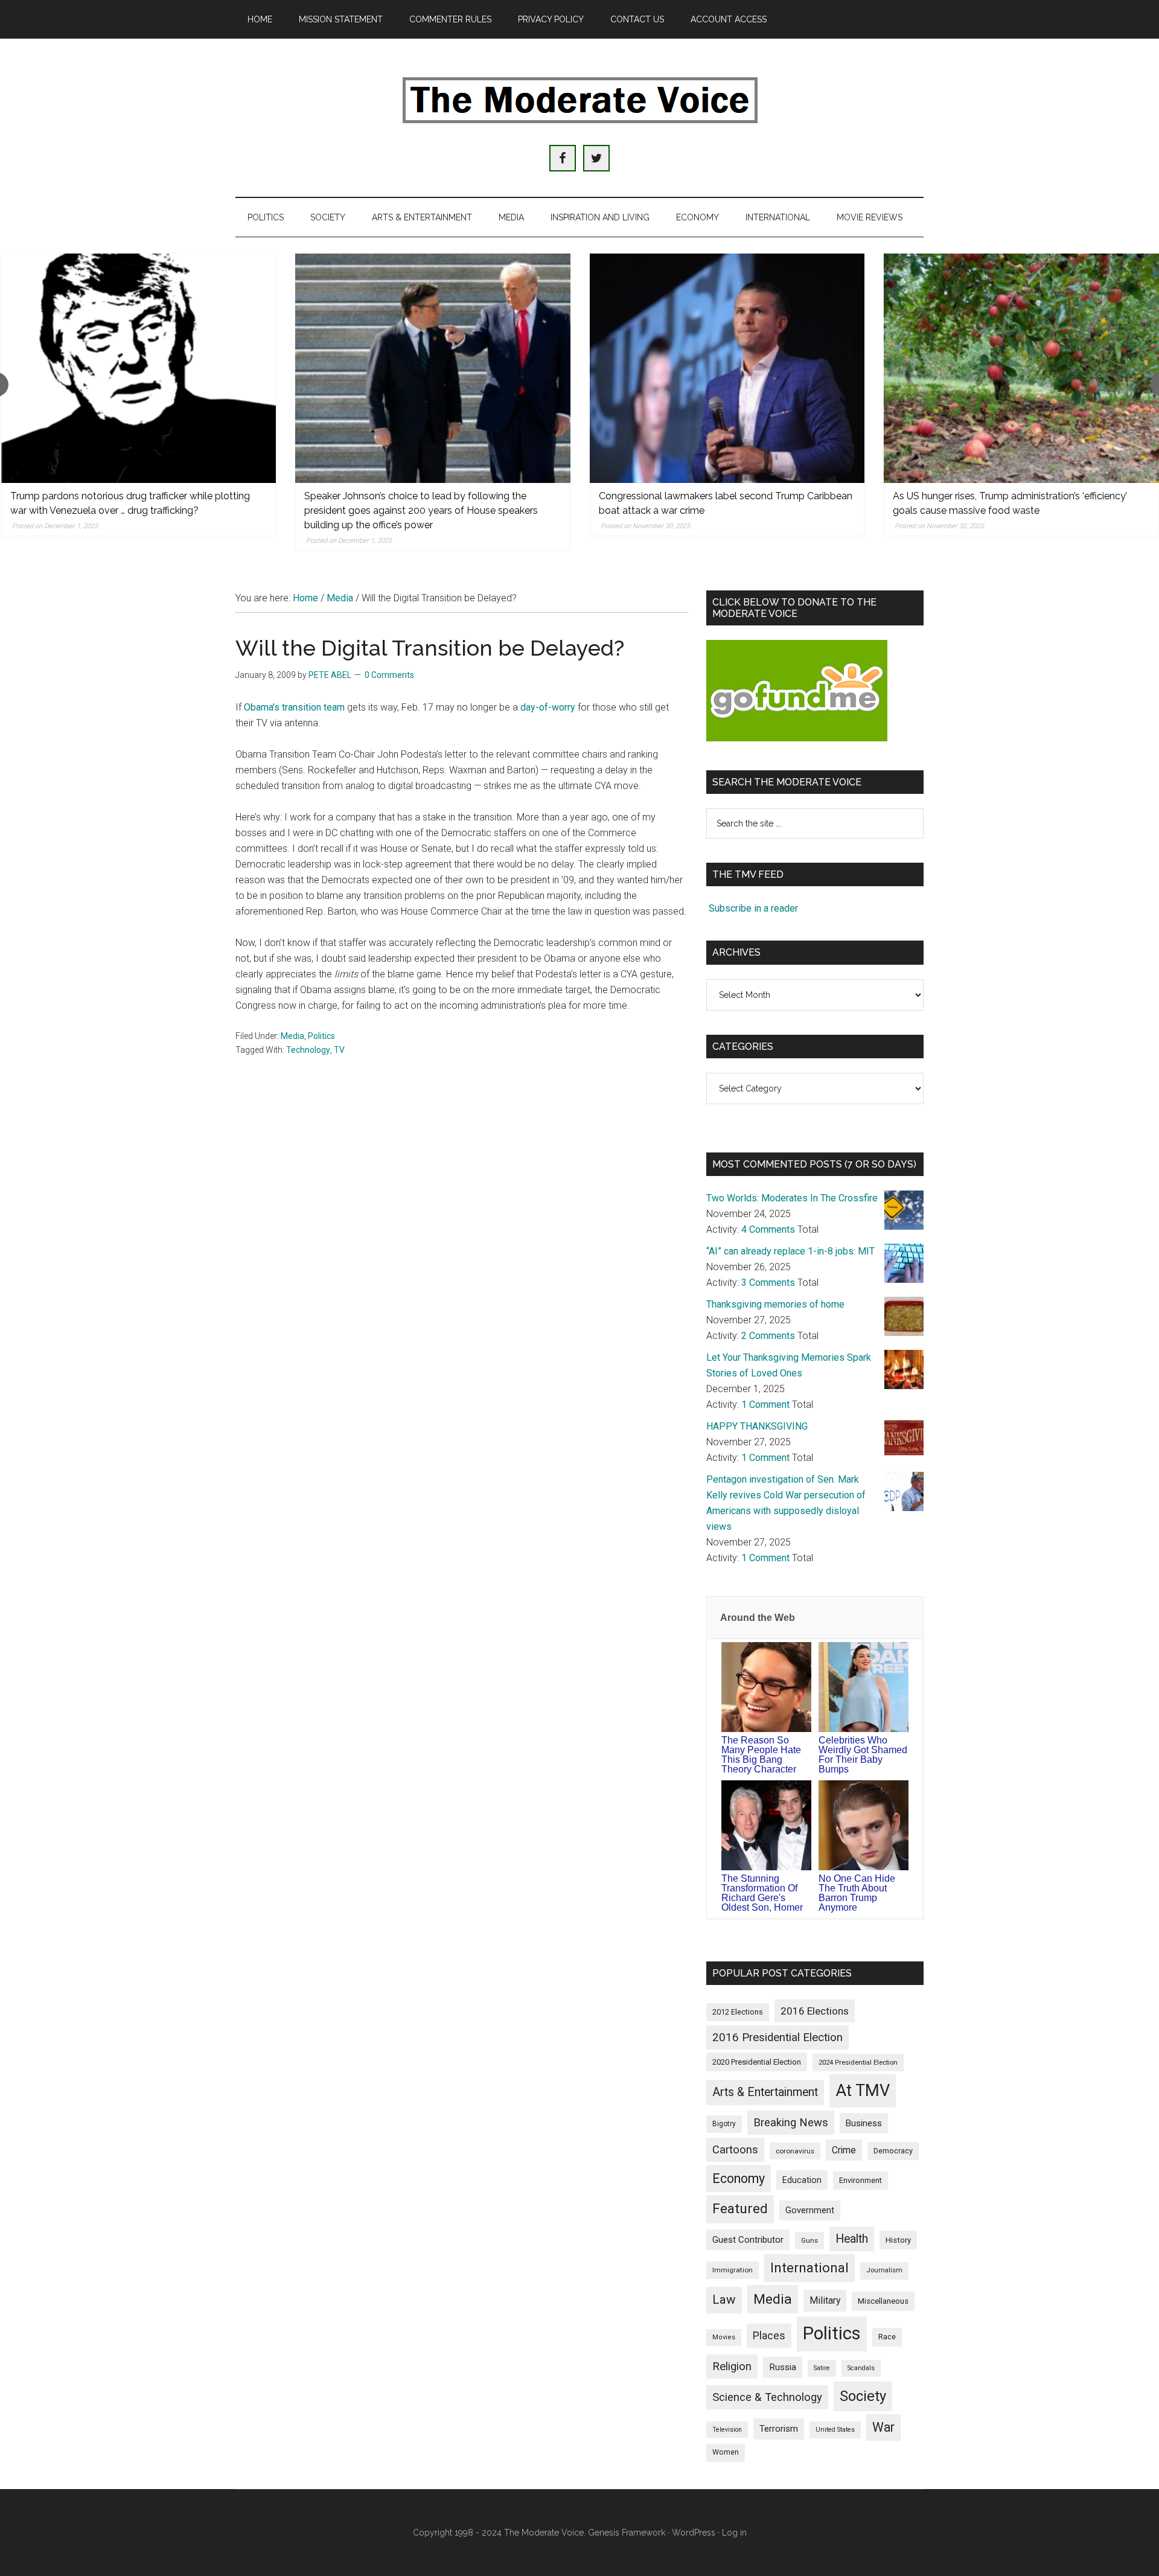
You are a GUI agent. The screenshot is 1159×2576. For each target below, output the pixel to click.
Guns (809, 2240)
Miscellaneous (883, 2301)
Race (887, 2337)
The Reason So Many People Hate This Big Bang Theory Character (761, 1755)
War (883, 2427)
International (809, 2268)
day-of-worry (548, 707)
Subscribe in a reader (753, 908)
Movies (724, 2337)
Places (769, 2335)
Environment (860, 2180)
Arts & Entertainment (765, 2092)
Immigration (733, 2270)
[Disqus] (462, 1259)
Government (810, 2210)
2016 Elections (815, 2011)
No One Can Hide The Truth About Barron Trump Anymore (857, 1893)
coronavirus (795, 2151)
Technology (308, 1050)
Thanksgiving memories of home (775, 1304)
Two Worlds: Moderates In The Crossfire (792, 1198)
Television (727, 2430)
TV (339, 1050)
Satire (822, 2368)
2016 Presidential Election (777, 2037)
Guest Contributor (748, 2240)
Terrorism (779, 2429)
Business (864, 2123)
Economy (739, 2178)
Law (724, 2300)
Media (292, 1036)
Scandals (861, 2368)
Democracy (893, 2151)
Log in (734, 2533)
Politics (321, 1036)
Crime (844, 2150)
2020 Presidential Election (757, 2062)
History (898, 2240)
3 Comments (768, 1283)
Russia (783, 2367)
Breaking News (791, 2123)
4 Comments (768, 1229)
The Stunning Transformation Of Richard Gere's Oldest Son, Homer (762, 1893)
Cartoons (735, 2150)
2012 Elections (738, 2012)
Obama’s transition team (294, 707)
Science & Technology (767, 2397)
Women (726, 2452)
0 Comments (389, 675)
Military (825, 2300)
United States (835, 2430)
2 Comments (768, 1336)
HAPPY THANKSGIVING (757, 1426)
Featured (740, 2209)
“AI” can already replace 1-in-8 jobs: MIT (790, 1251)
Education (802, 2180)
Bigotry (724, 2124)
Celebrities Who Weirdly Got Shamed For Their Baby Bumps (863, 1755)
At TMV (863, 2091)
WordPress (694, 2533)
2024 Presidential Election (858, 2062)
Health (852, 2239)
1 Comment (765, 1405)
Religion (732, 2367)
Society (863, 2396)
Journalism (884, 2270)
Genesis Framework (627, 2533)
